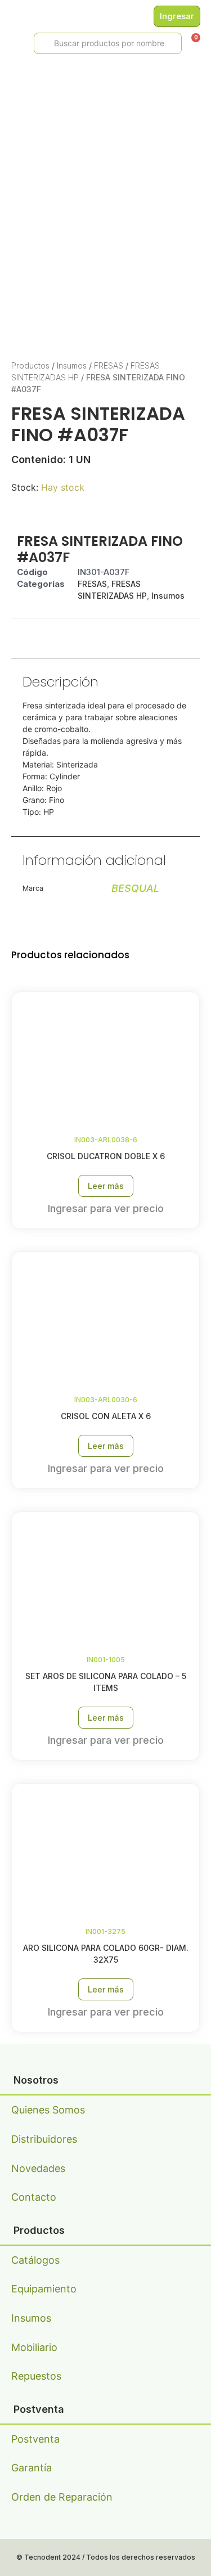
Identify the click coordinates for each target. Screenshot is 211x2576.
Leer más (106, 1186)
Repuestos (36, 2376)
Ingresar (177, 16)
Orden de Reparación (62, 2497)
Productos (30, 365)
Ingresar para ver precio (106, 1208)
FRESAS (109, 365)
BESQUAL (135, 888)
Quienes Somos (48, 2110)
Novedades (38, 2168)
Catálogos (35, 2260)
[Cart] (192, 42)
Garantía (32, 2468)
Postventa (35, 2439)
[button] (12, 44)
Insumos (72, 365)
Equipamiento (44, 2289)
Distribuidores (44, 2139)
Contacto (34, 2197)
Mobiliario (34, 2347)
